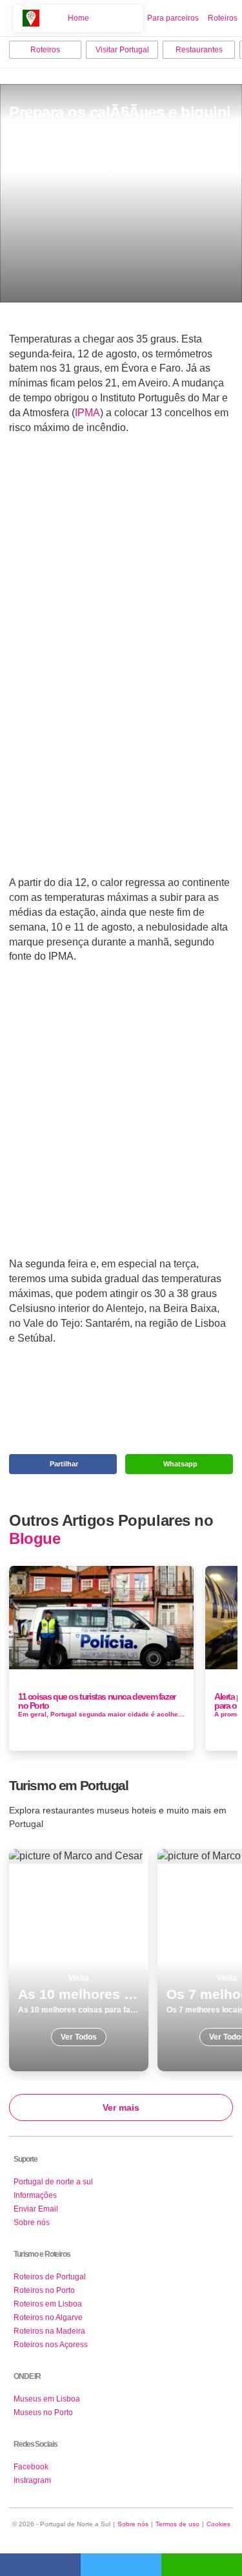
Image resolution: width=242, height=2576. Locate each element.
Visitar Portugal (122, 50)
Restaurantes (199, 50)
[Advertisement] (121, 675)
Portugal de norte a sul (53, 2182)
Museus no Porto (43, 2412)
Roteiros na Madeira (49, 2331)
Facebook (31, 2467)
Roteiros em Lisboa (48, 2304)
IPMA (87, 413)
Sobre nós (32, 2222)
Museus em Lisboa (47, 2399)
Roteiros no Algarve (48, 2317)
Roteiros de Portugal (50, 2277)
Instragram (32, 2480)
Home (78, 18)
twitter (121, 2565)
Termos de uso (177, 2524)
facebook (40, 2565)
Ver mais (121, 2107)
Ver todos (79, 1960)
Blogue (35, 1539)
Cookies (218, 2524)
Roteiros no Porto (44, 2290)
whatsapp (202, 2565)
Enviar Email (36, 2209)
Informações (35, 2195)
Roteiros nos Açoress (51, 2345)
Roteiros (223, 18)
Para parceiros (173, 18)
